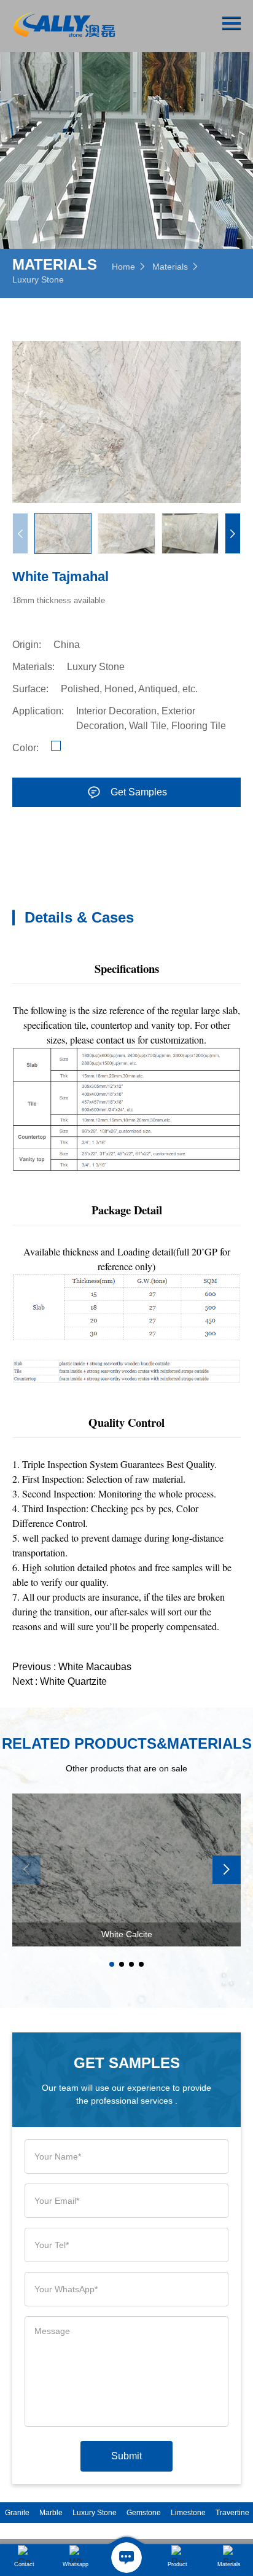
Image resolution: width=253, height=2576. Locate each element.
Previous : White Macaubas (72, 1667)
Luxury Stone (38, 279)
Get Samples (139, 792)
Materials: (33, 667)
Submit (126, 2456)
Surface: (30, 689)
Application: (38, 711)
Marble (51, 2513)
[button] (233, 533)
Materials (170, 267)
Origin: (27, 645)
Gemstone (144, 2513)
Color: (25, 748)
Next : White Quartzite (60, 1681)
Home (123, 267)
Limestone (188, 2513)
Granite (17, 2513)
